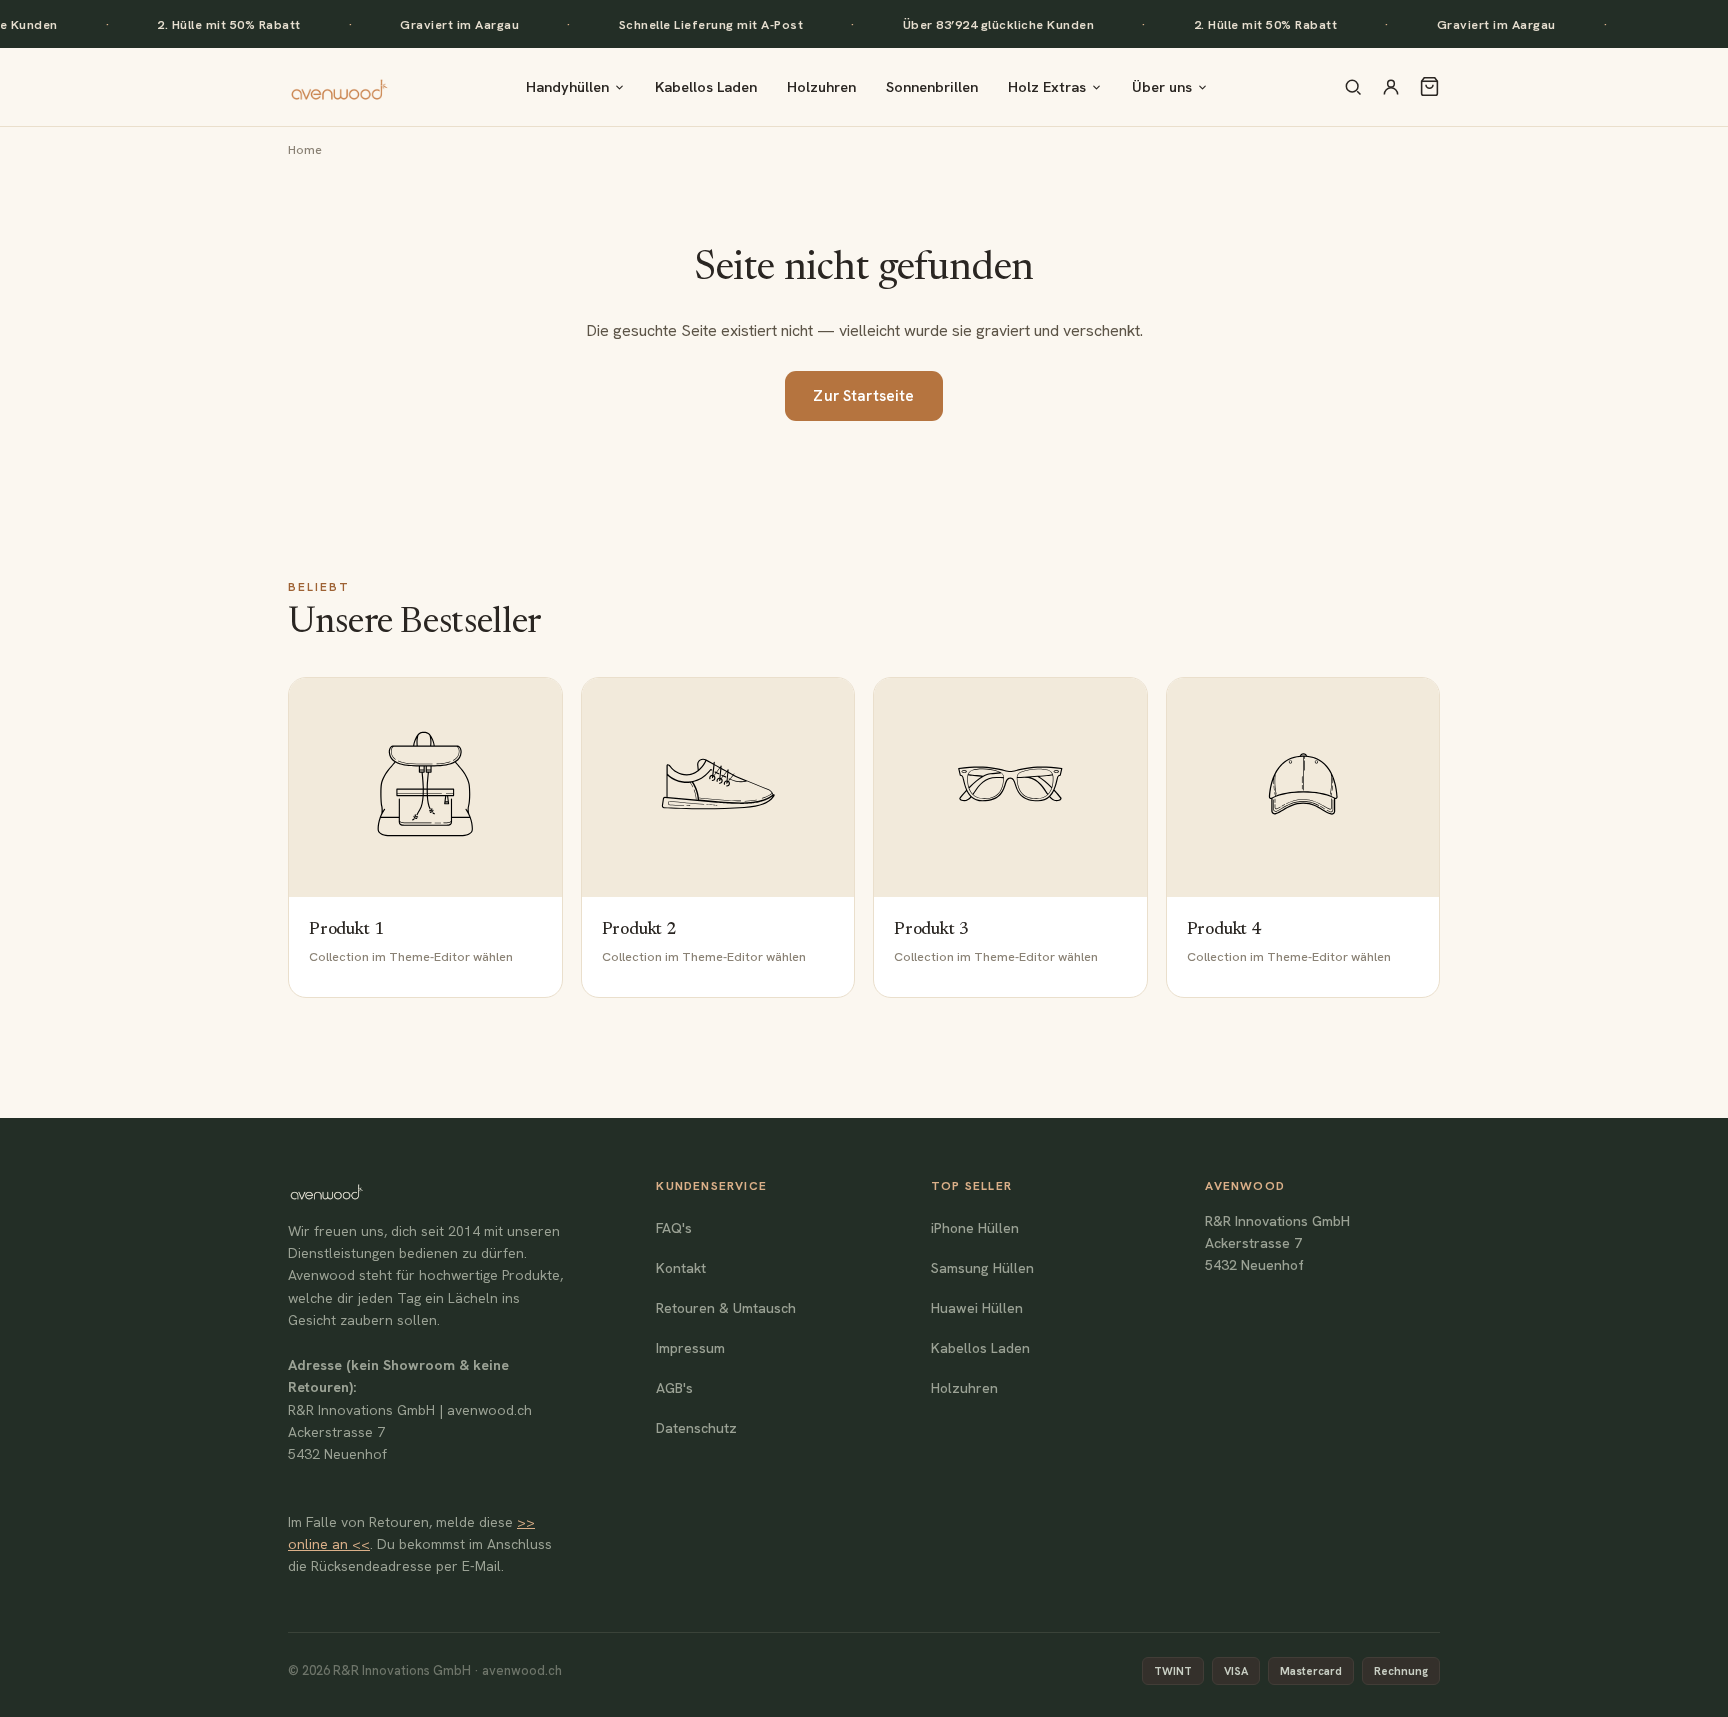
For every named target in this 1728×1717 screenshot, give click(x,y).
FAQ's (674, 1228)
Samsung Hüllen (982, 1268)
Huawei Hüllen (977, 1308)
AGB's (674, 1388)
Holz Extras (1047, 86)
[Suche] (1353, 87)
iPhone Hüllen (975, 1228)
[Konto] (1391, 87)
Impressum (690, 1348)
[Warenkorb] (1429, 86)
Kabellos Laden (706, 86)
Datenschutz (696, 1428)
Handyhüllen (567, 86)
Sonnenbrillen (932, 86)
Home (305, 149)
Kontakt (681, 1268)
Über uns (1162, 86)
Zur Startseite (863, 396)
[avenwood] (339, 87)
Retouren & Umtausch (726, 1308)
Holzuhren (821, 86)
